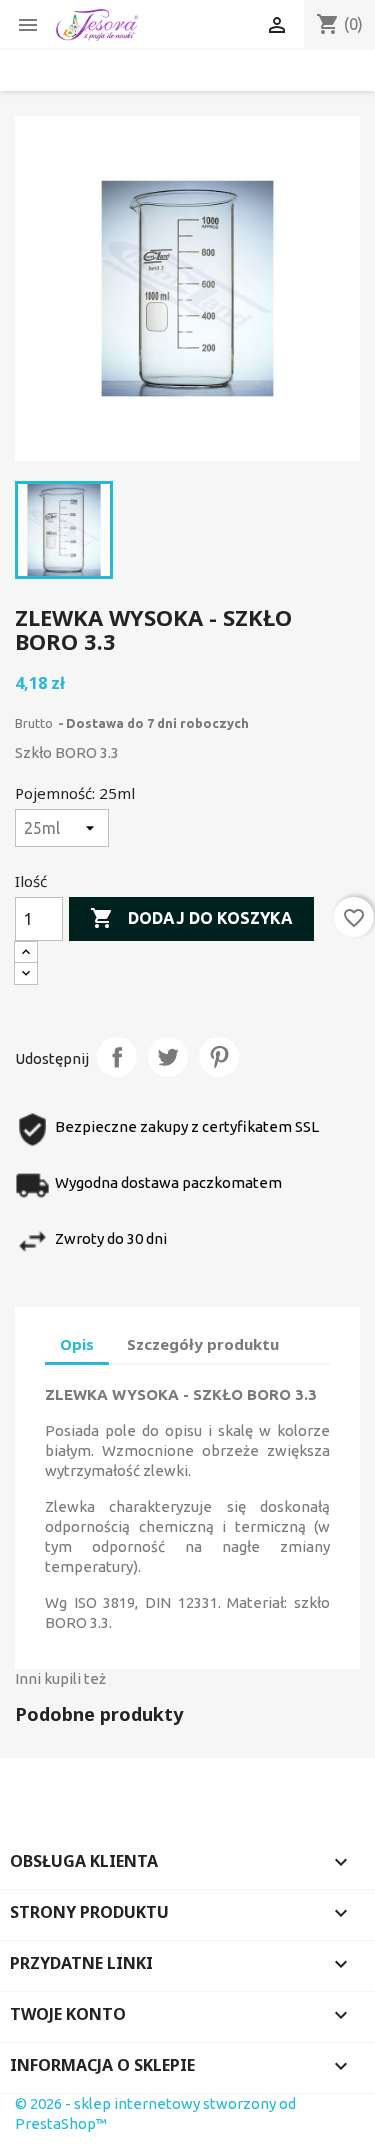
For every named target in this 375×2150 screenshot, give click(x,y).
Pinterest (219, 1057)
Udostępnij (117, 1057)
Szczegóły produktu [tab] (203, 1344)
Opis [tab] (77, 1344)
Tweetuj (168, 1057)
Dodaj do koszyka (191, 918)
